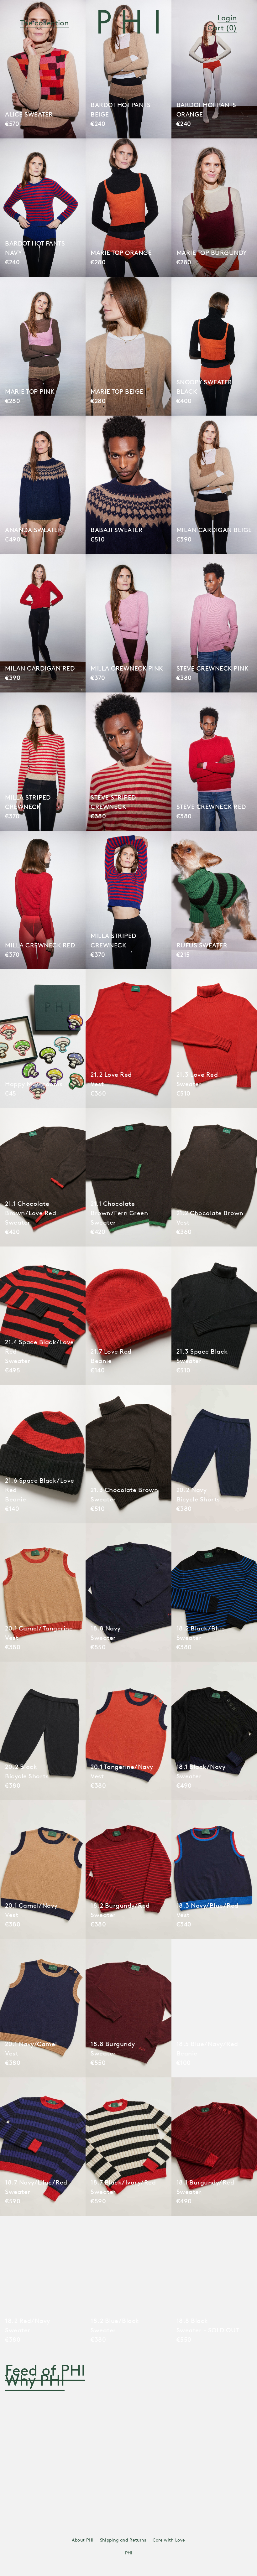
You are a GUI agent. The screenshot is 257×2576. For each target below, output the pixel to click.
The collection (45, 23)
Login (227, 18)
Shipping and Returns (123, 2540)
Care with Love (169, 2540)
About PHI (83, 2540)
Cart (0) (222, 28)
